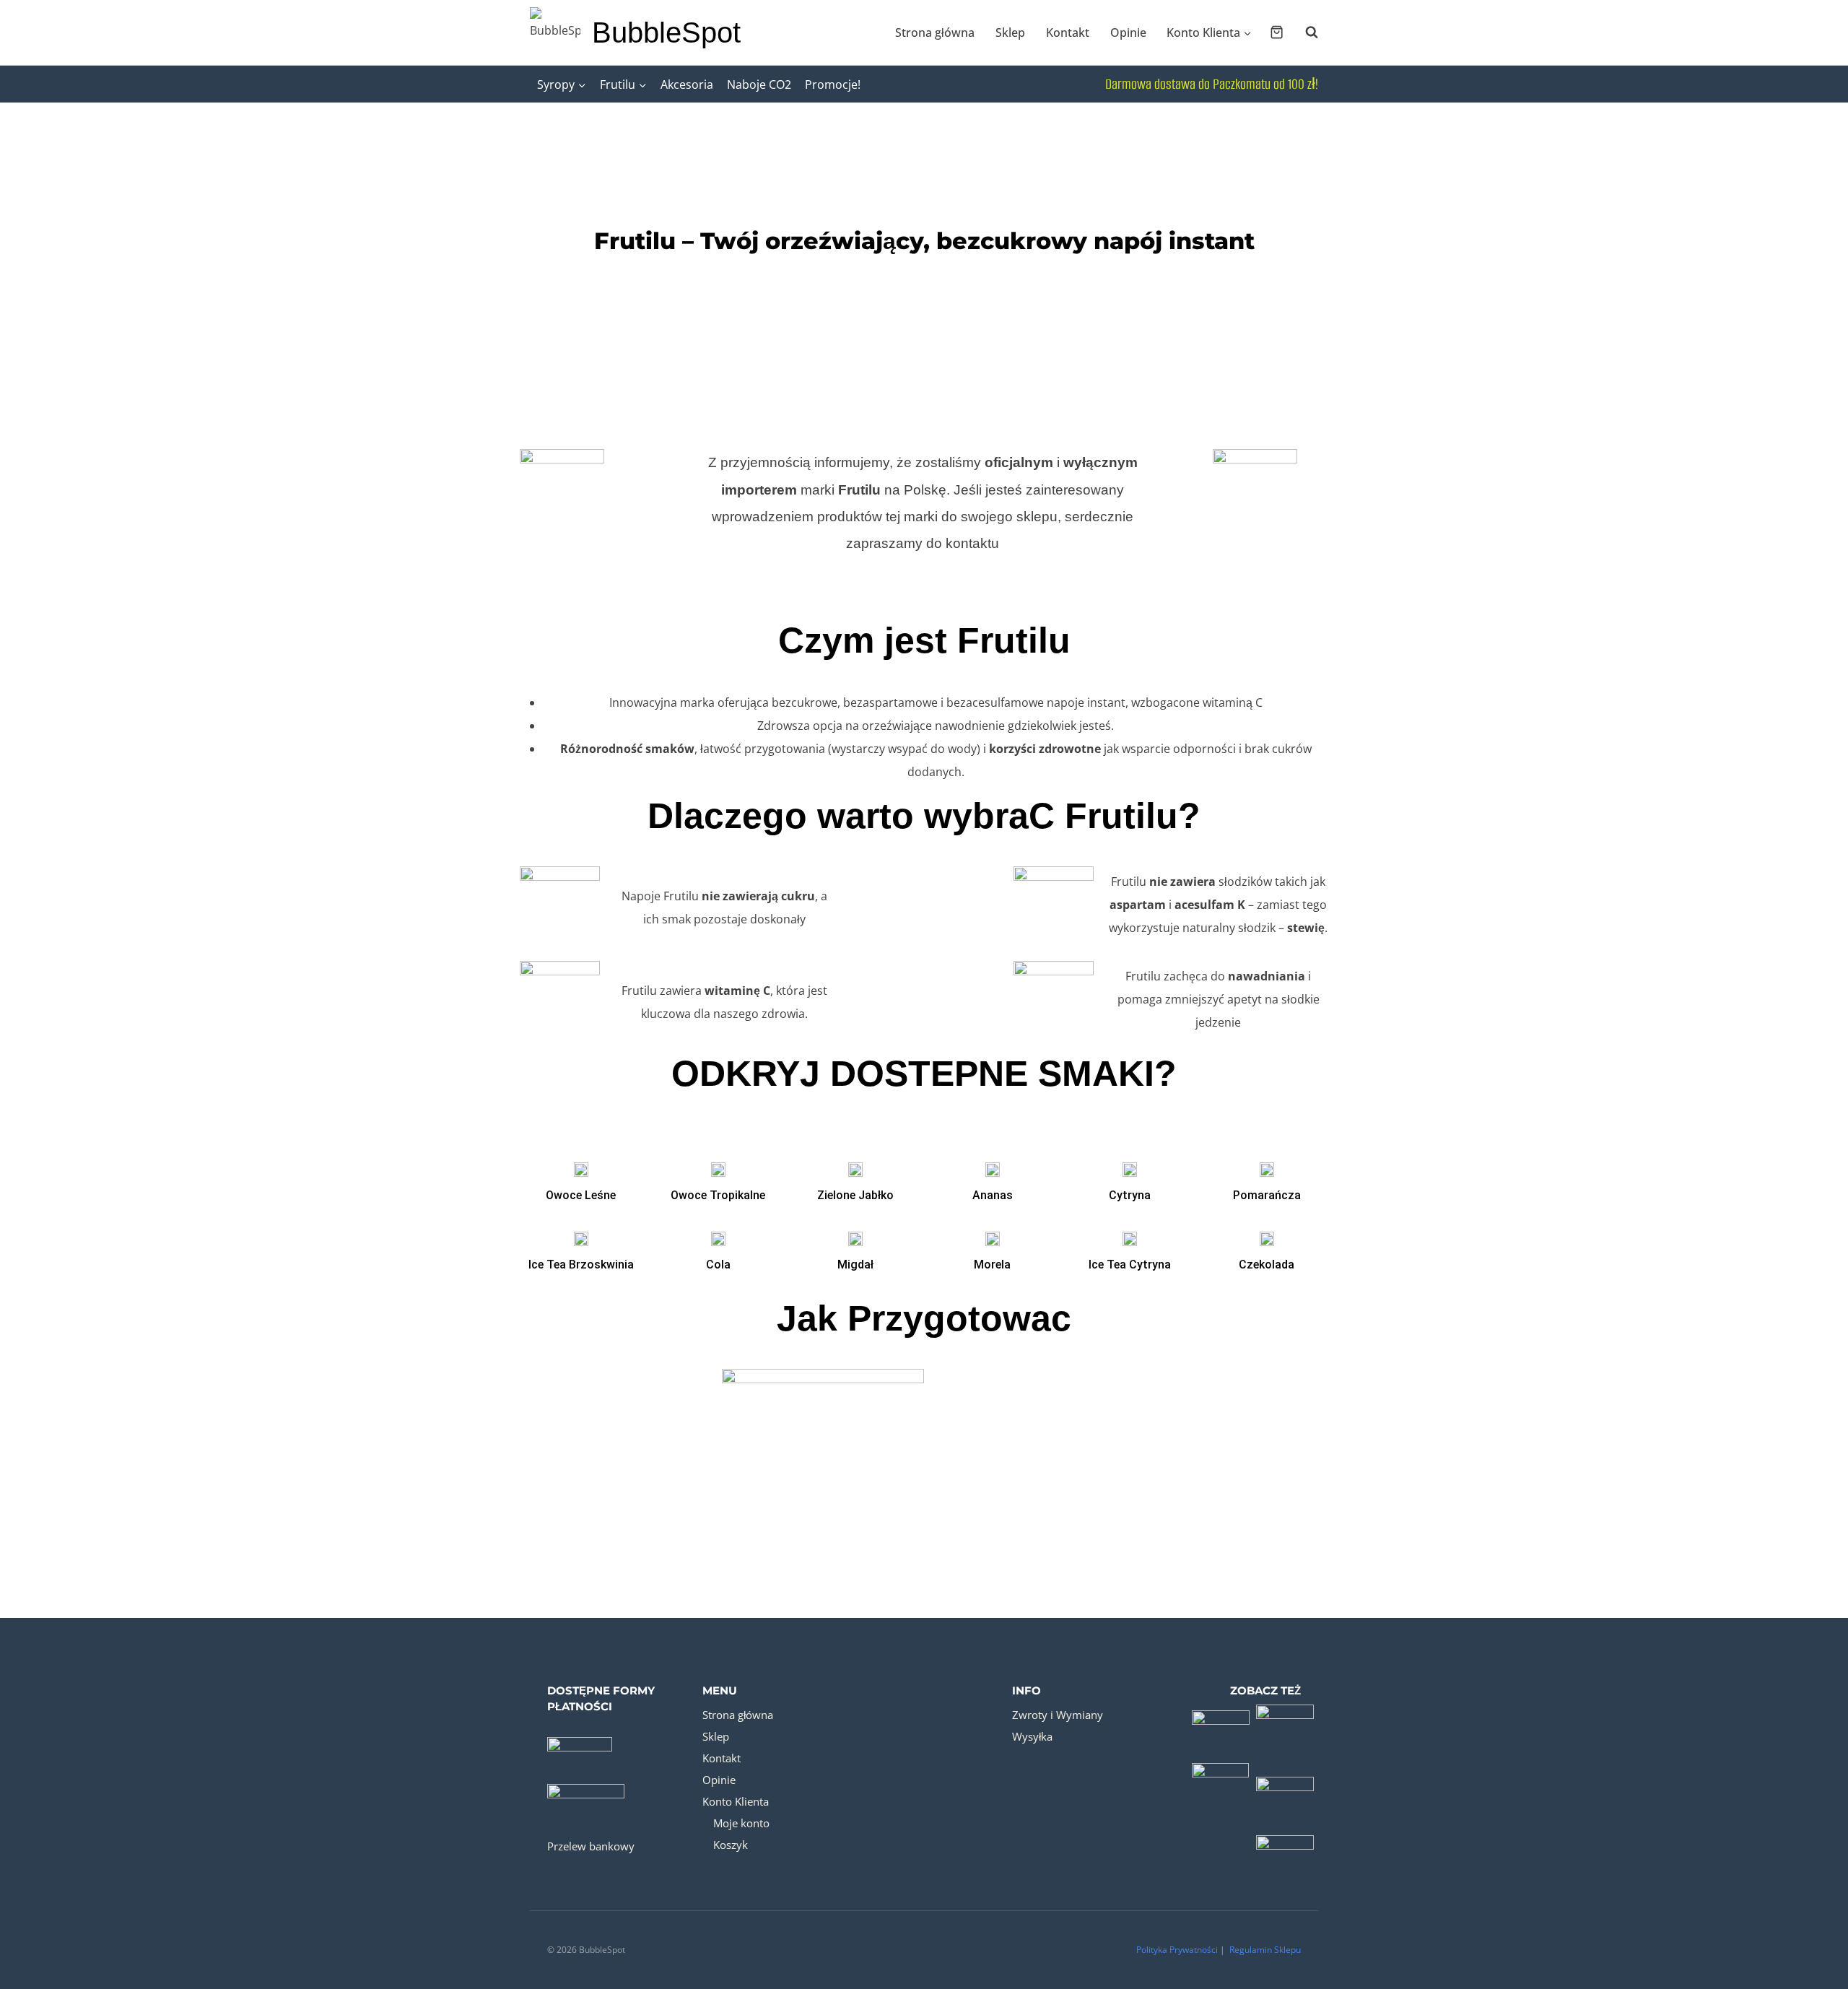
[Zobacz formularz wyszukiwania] (1304, 32)
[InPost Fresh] (1286, 1849)
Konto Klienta (736, 1801)
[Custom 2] (1286, 1720)
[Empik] (1221, 1785)
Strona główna (935, 32)
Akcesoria (687, 84)
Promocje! (833, 84)
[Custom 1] (1221, 1720)
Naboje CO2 (759, 84)
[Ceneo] (1286, 1785)
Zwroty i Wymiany (1058, 1715)
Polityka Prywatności (1177, 1950)
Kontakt (1068, 32)
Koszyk (731, 1845)
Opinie (1128, 32)
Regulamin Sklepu (1265, 1950)
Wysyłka (1032, 1736)
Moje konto (741, 1823)
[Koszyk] (1277, 32)
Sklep (1010, 32)
